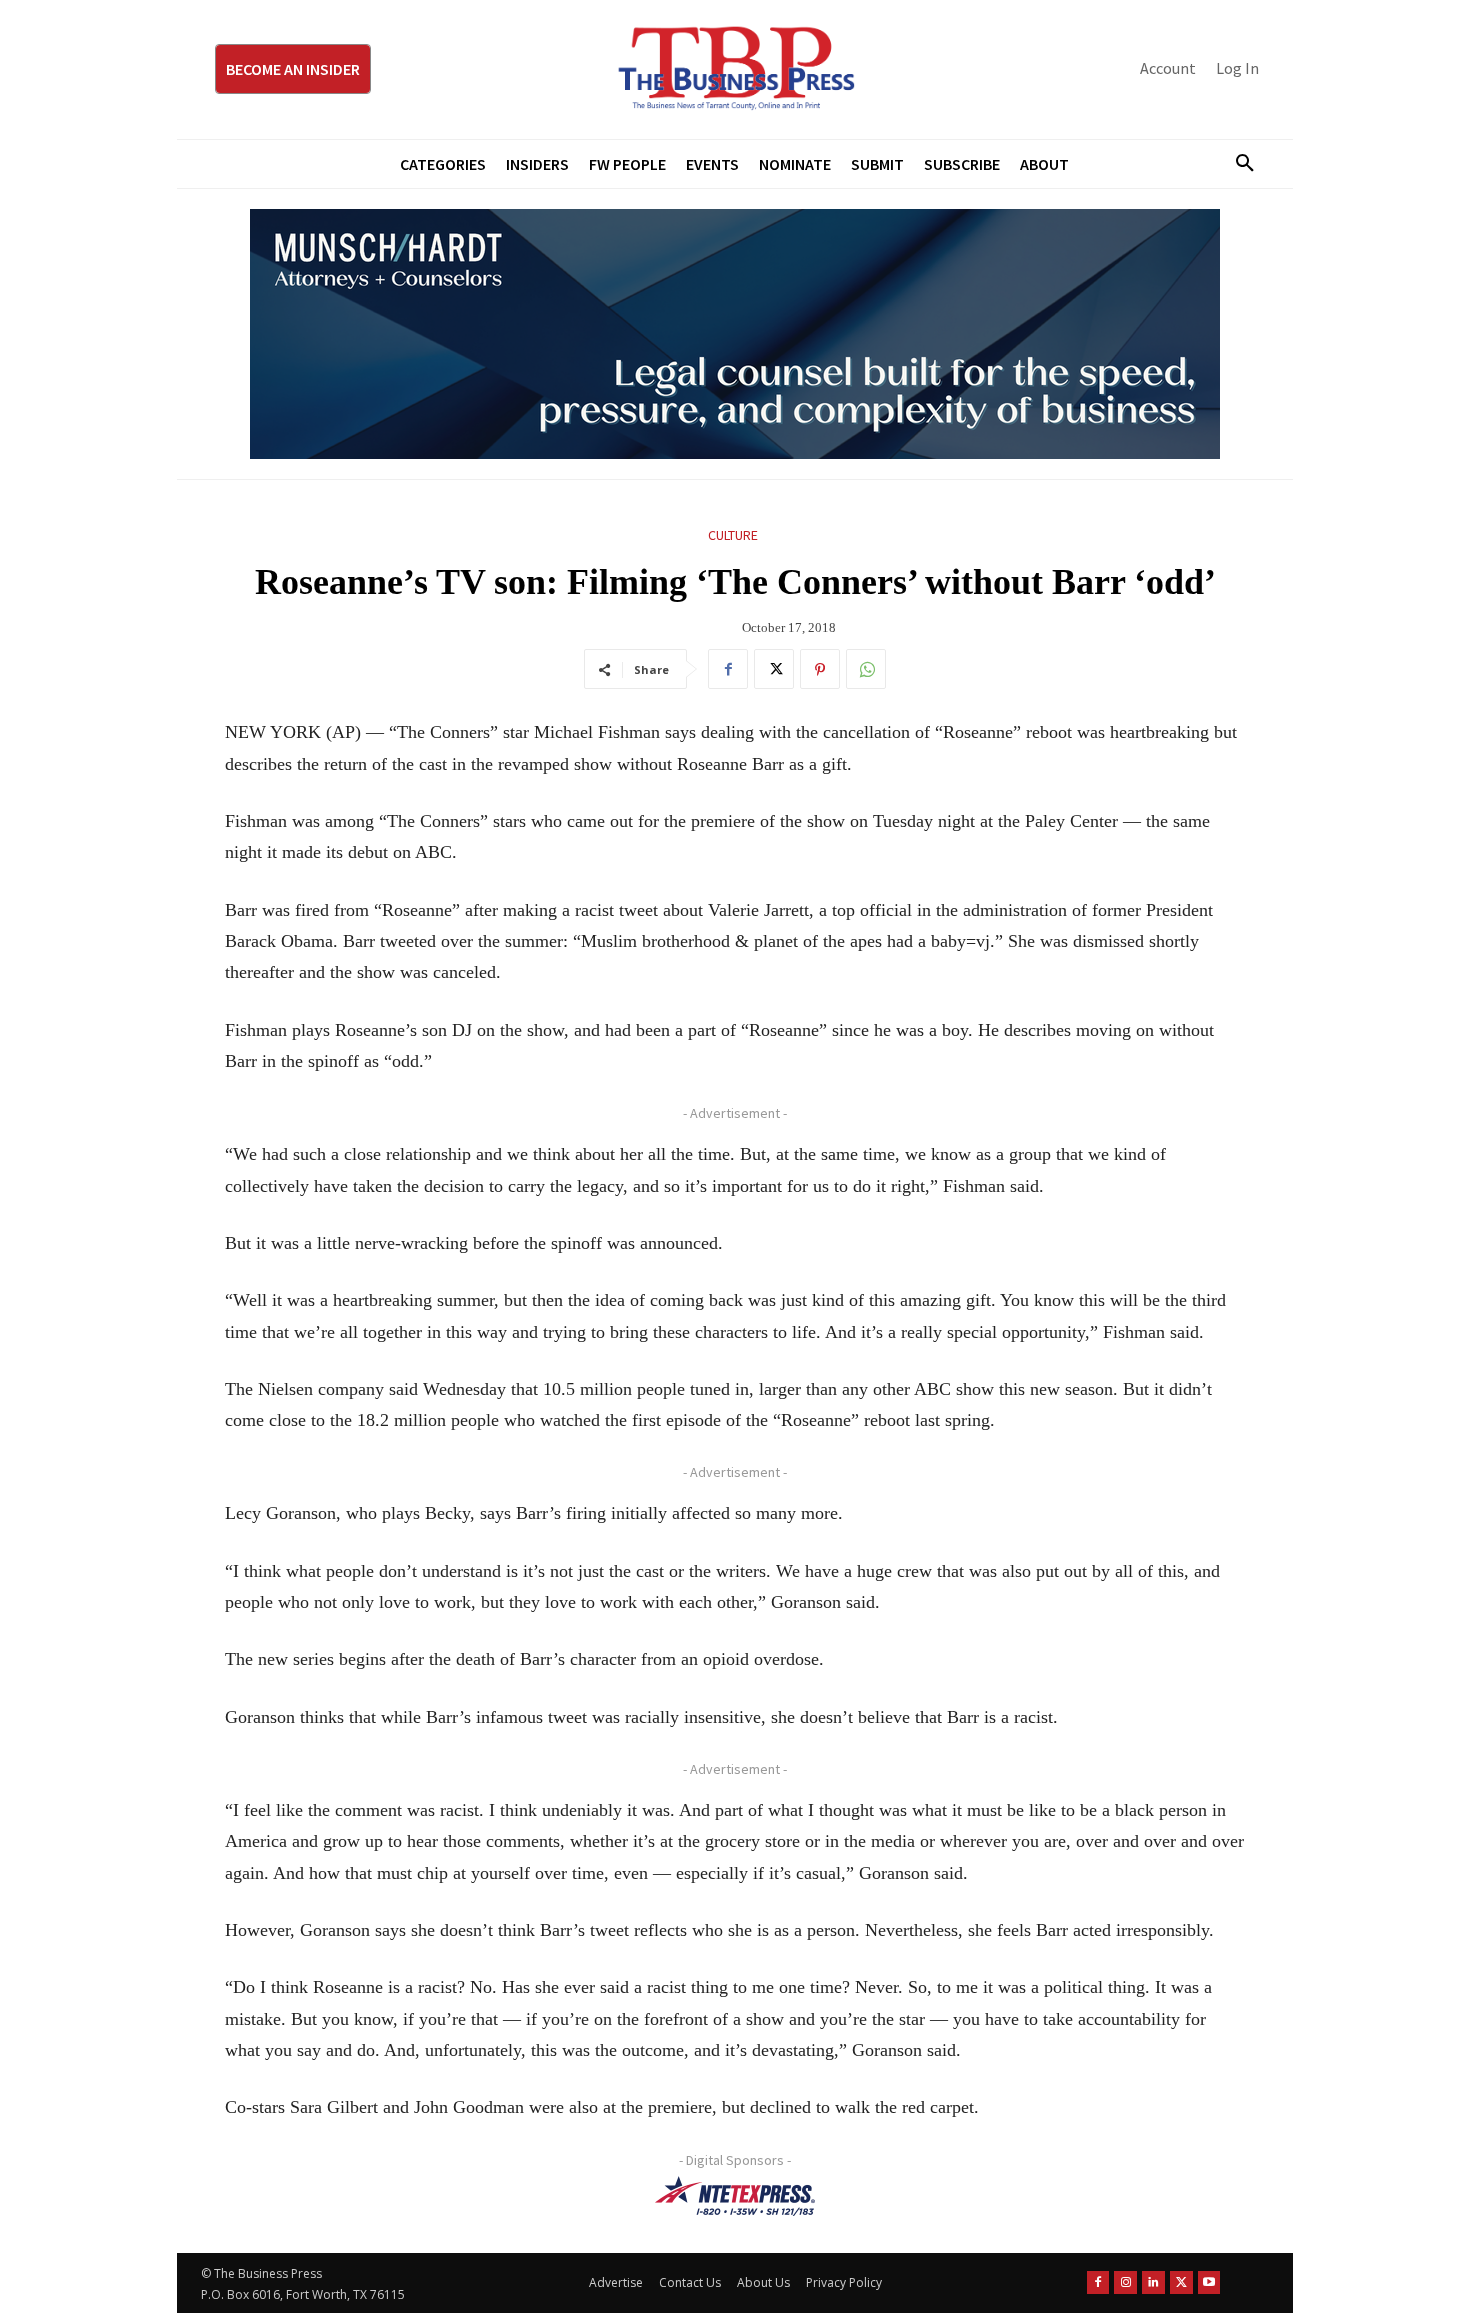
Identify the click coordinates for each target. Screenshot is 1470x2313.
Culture (733, 535)
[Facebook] (728, 669)
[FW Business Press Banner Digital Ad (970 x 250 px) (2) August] (735, 334)
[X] (774, 669)
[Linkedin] (1153, 2282)
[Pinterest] (820, 669)
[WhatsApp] (866, 669)
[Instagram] (1125, 2282)
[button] (1237, 164)
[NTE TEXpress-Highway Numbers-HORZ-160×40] (735, 2196)
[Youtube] (1209, 2282)
